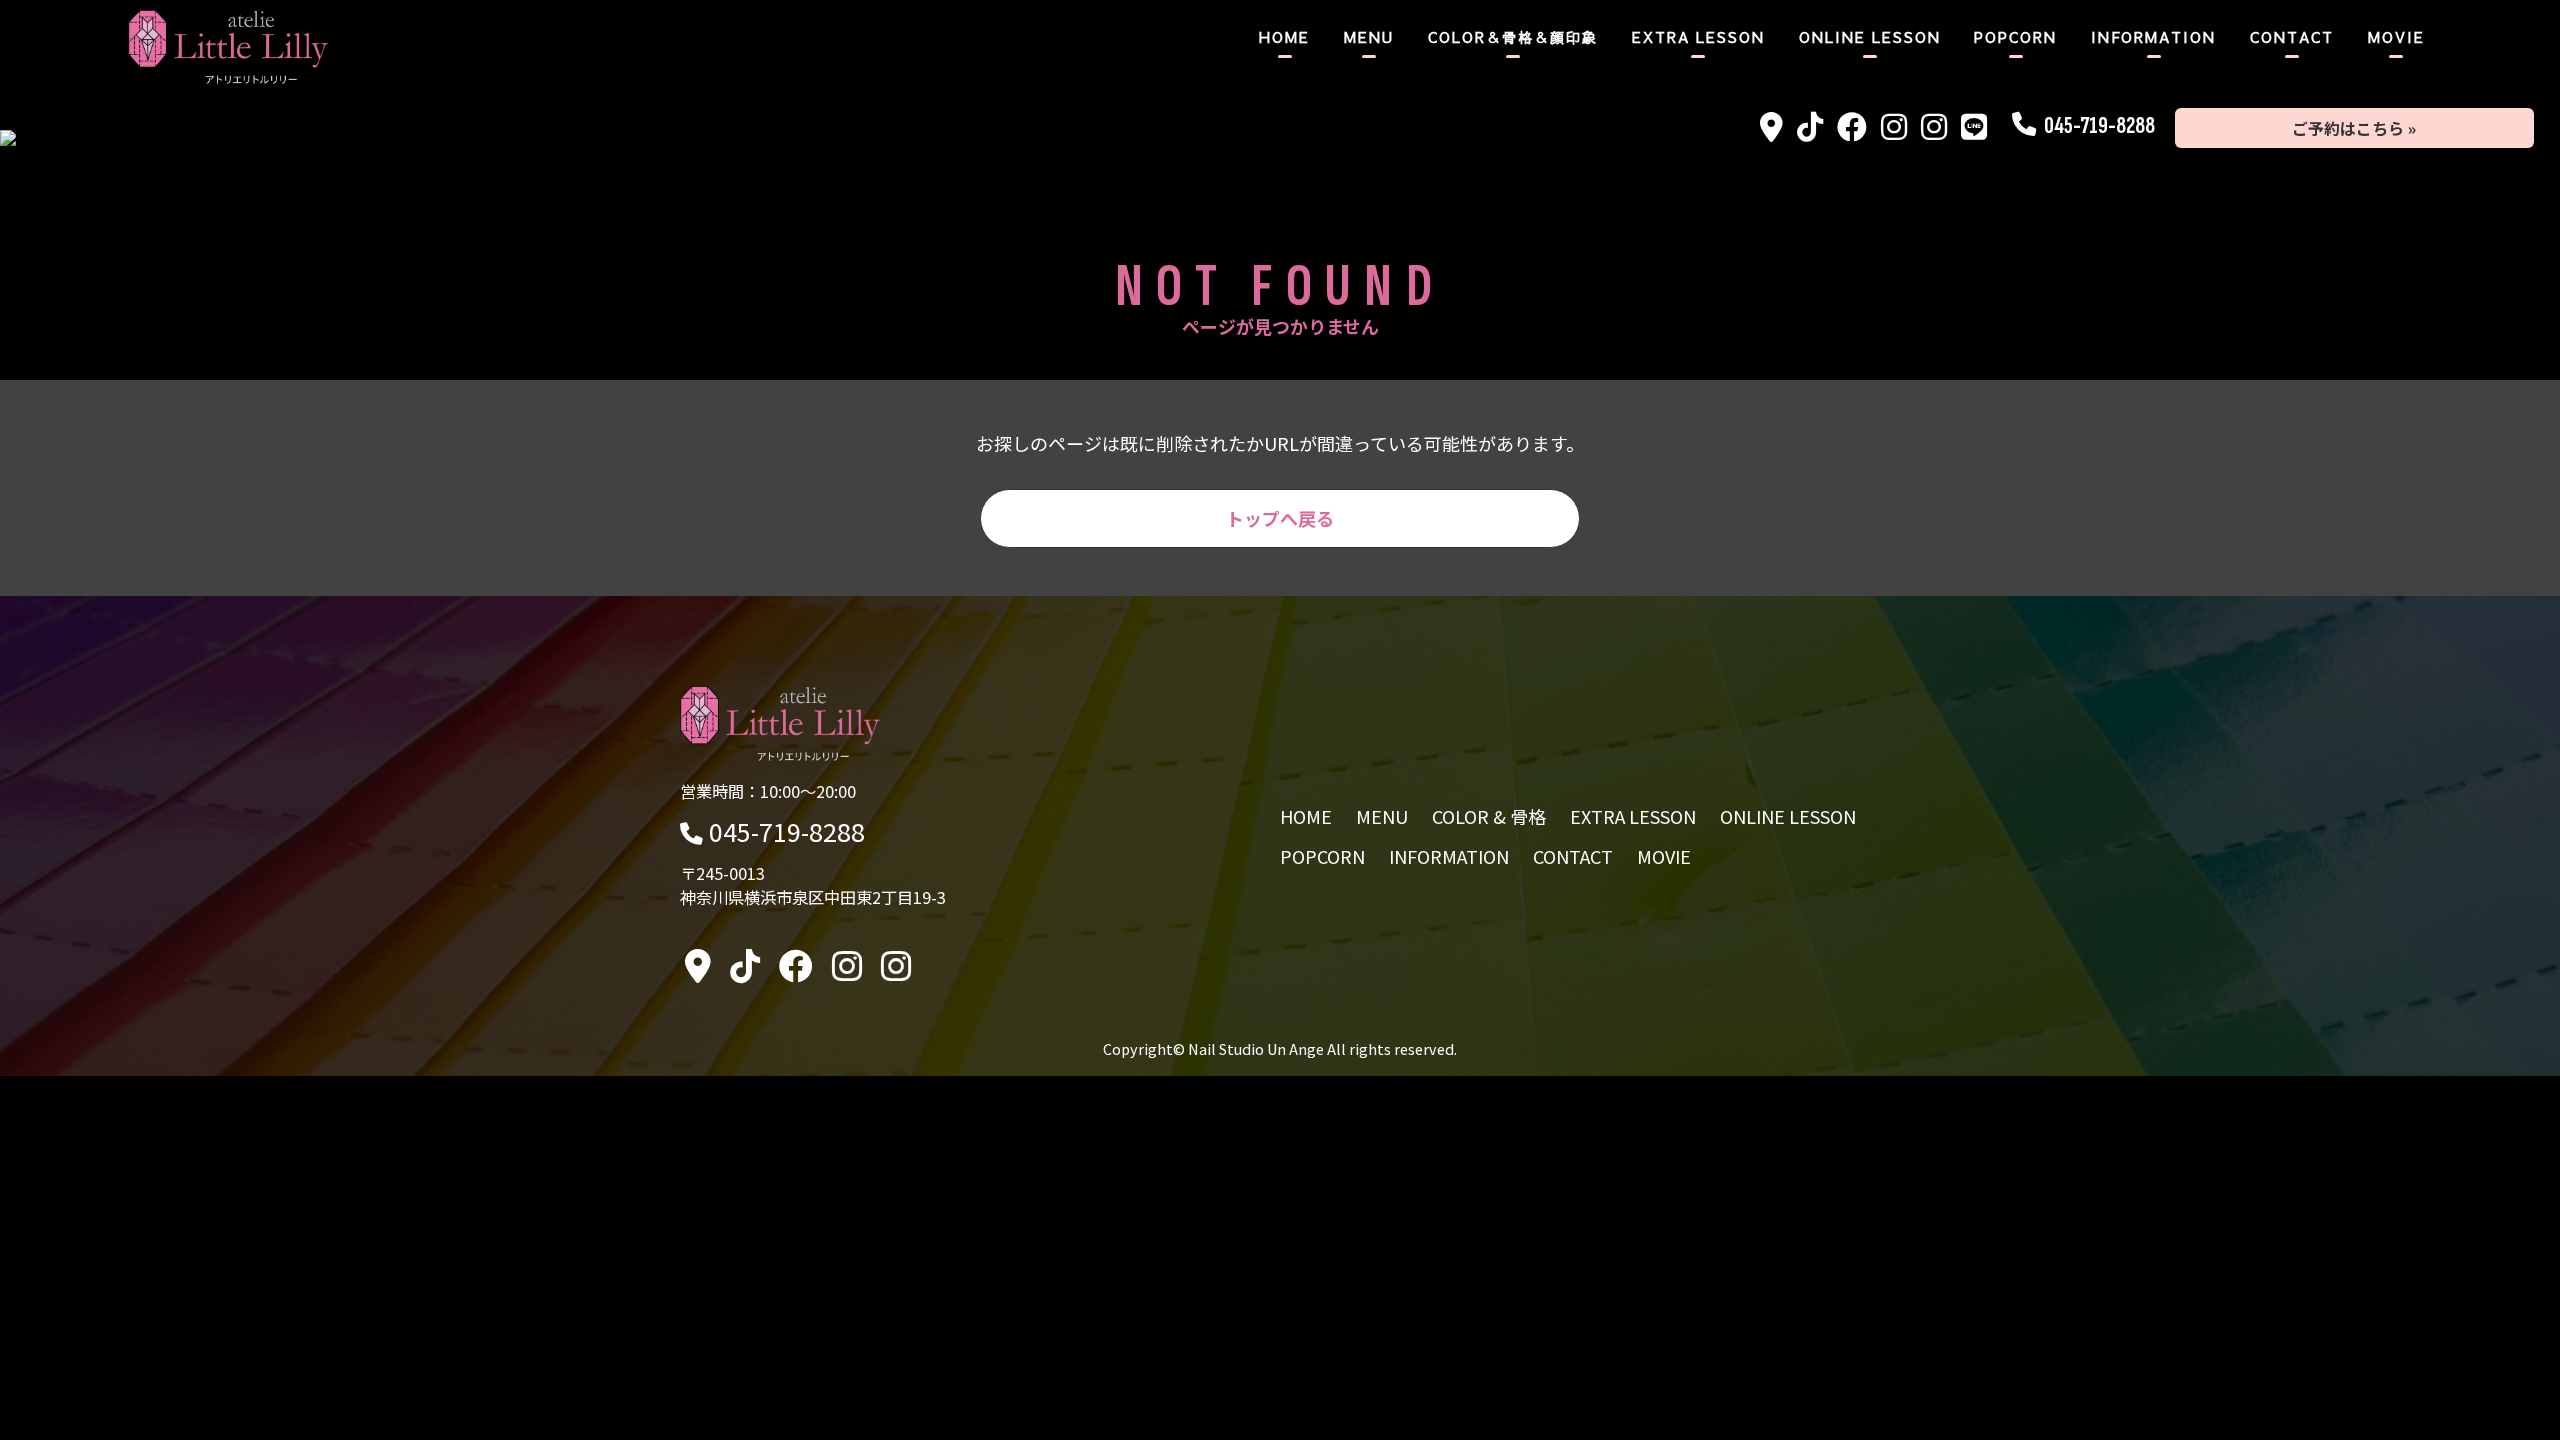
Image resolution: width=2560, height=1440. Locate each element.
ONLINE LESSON (1870, 37)
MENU (1369, 37)
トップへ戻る (1280, 518)
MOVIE (2396, 37)
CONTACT (2292, 37)
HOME (1284, 37)
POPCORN (2015, 37)
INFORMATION (2153, 37)
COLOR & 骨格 (1489, 816)
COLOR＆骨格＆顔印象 (1513, 37)
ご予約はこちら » (2354, 128)
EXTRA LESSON (1698, 37)
